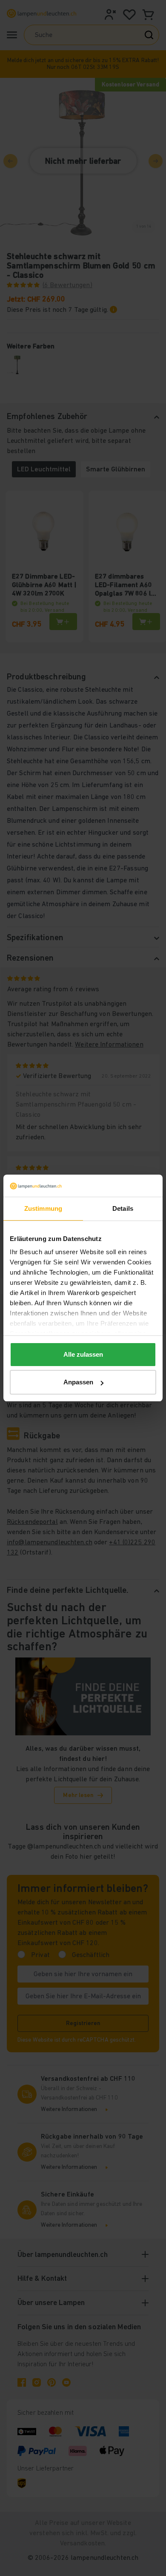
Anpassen (78, 1382)
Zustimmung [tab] (43, 1208)
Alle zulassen (83, 1354)
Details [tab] (123, 1208)
